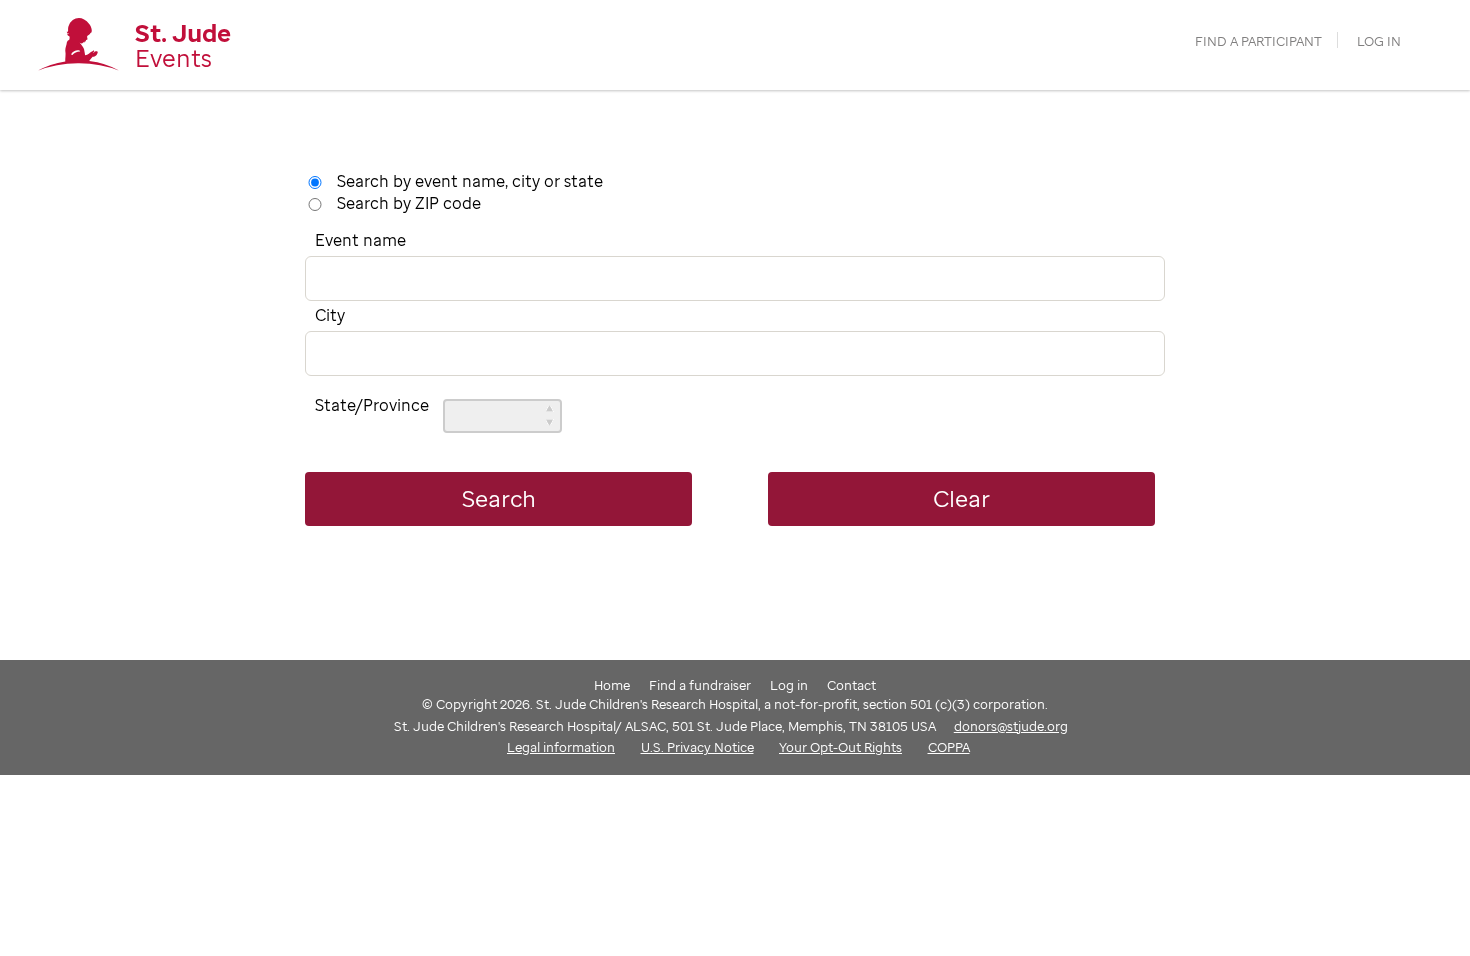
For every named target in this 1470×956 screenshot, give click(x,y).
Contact (851, 685)
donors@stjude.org (1011, 726)
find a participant (1258, 41)
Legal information (561, 747)
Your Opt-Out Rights (840, 747)
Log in (1379, 41)
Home (612, 685)
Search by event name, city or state (470, 181)
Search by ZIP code (409, 203)
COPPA (949, 747)
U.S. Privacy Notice (697, 747)
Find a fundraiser (700, 685)
